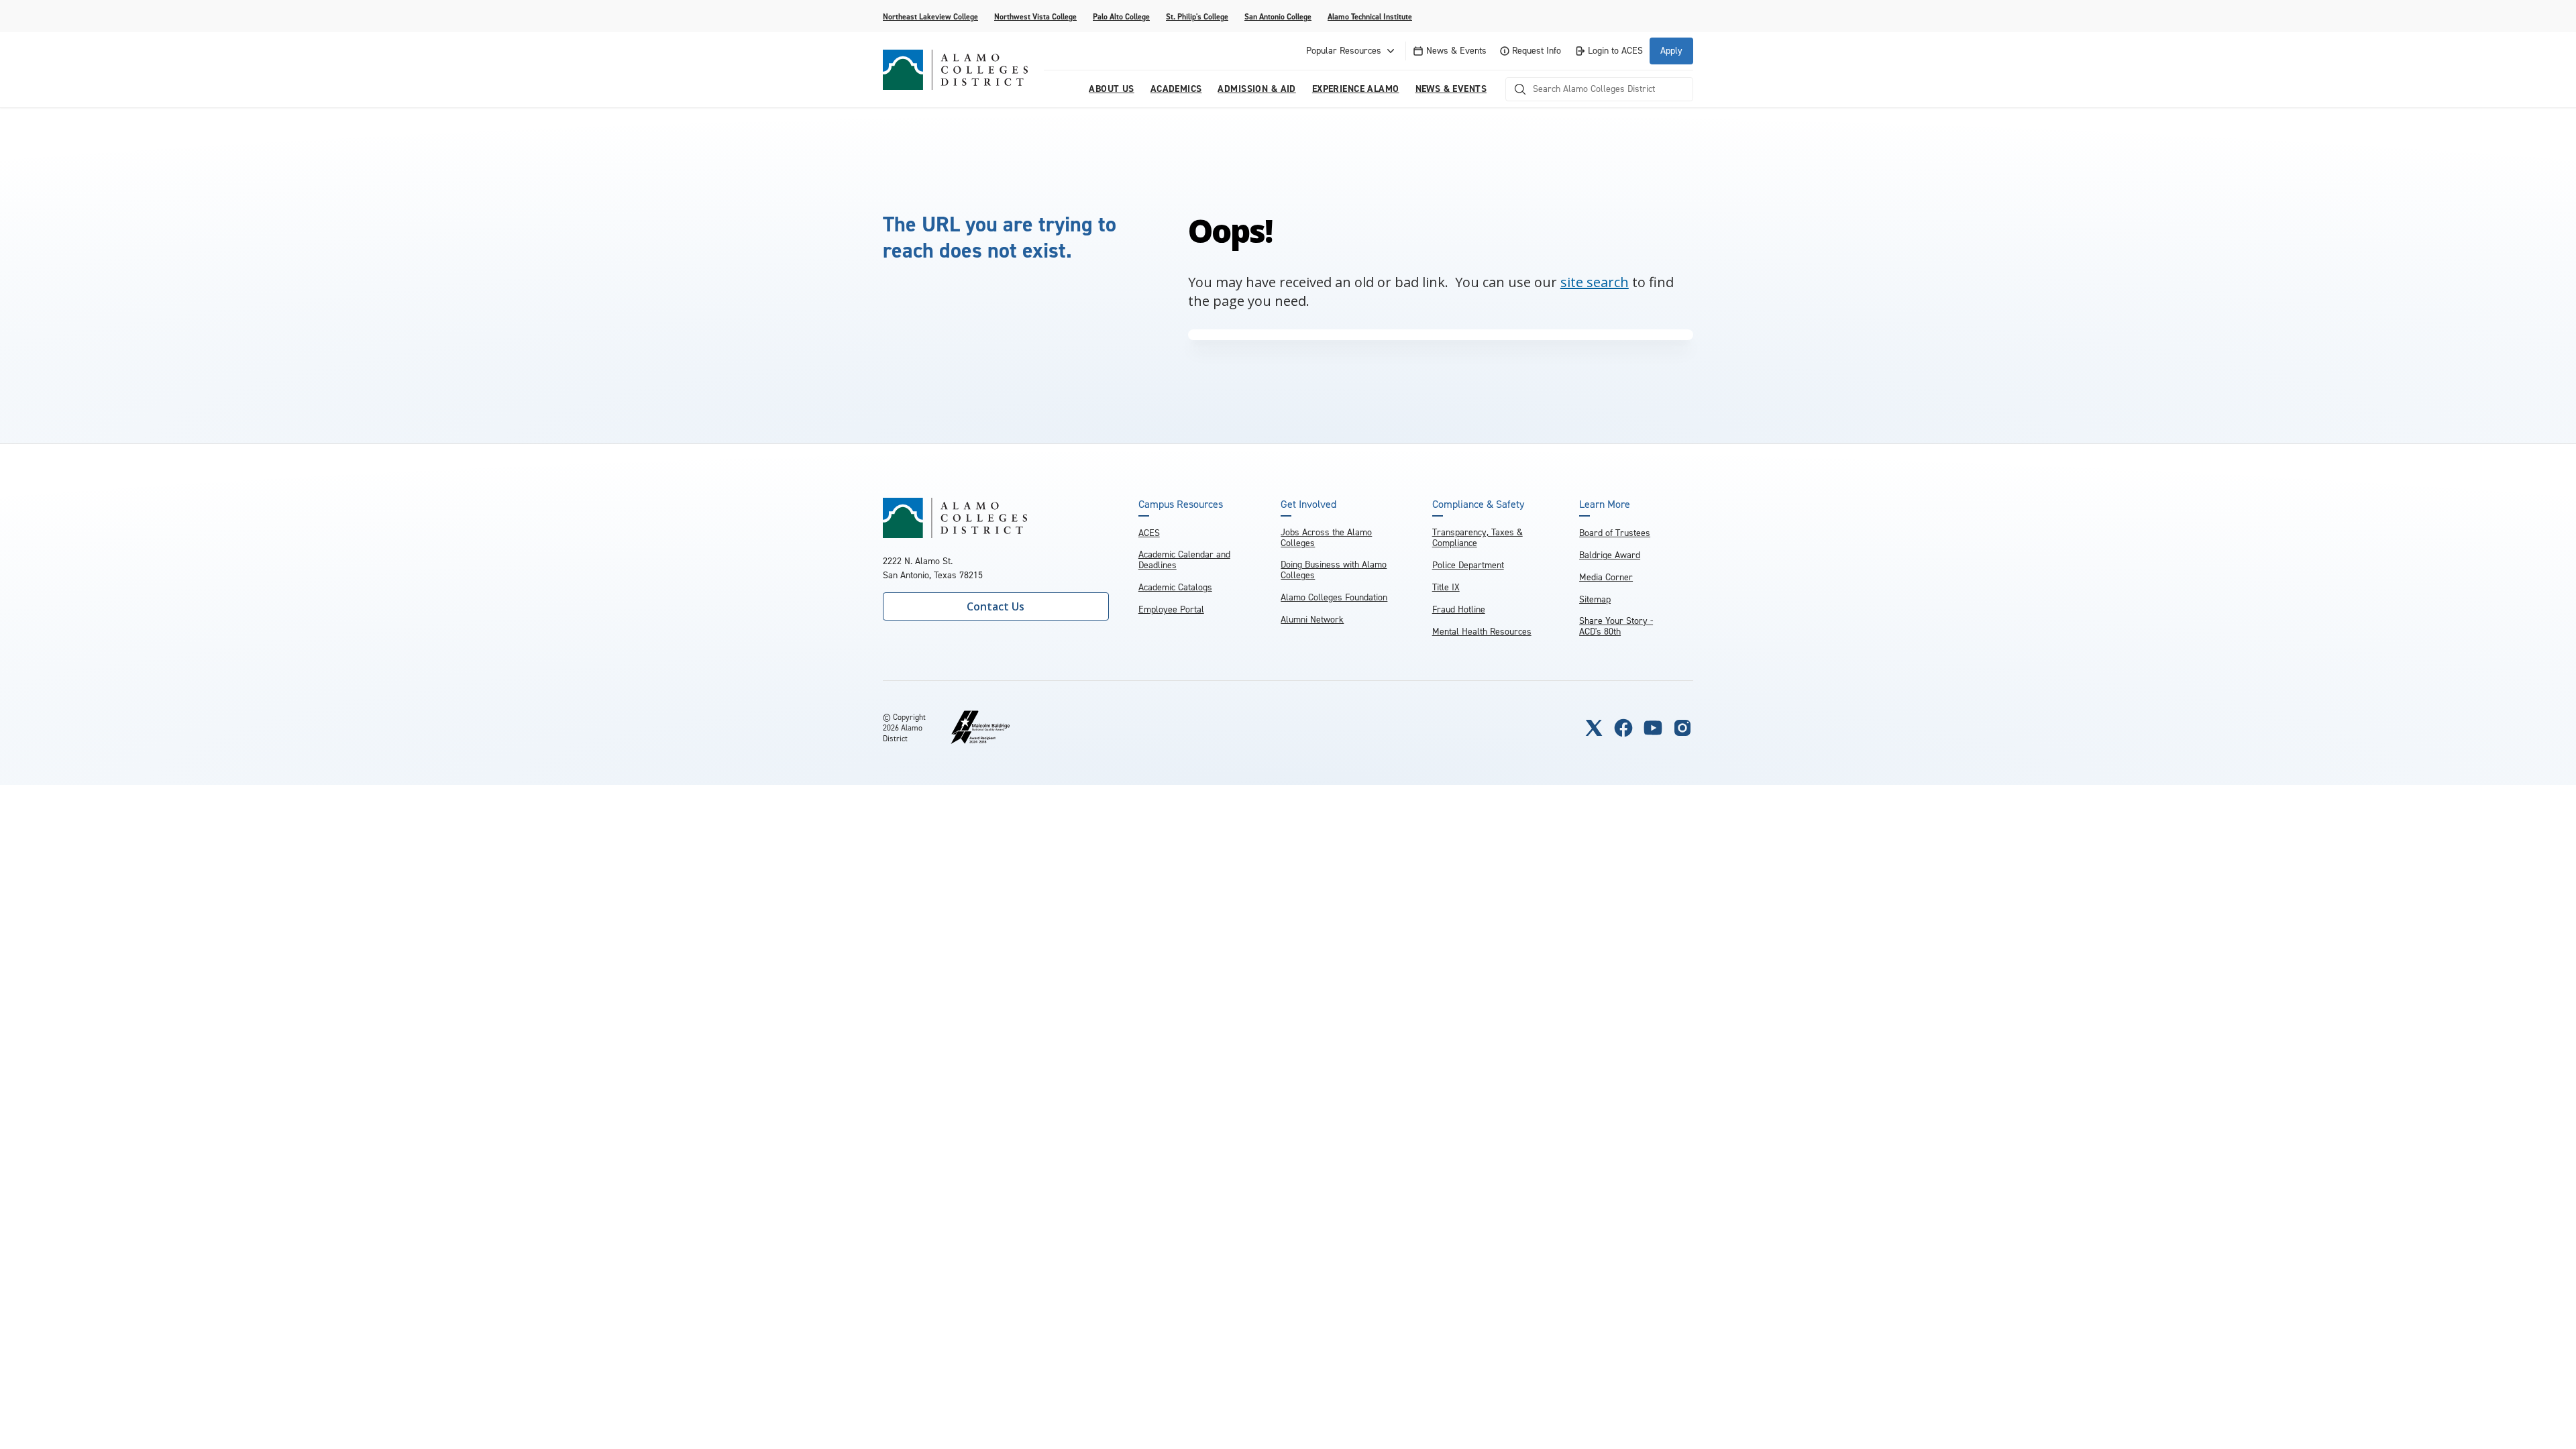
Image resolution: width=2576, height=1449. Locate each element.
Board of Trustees (1615, 533)
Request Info (1537, 51)
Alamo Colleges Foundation (1334, 597)
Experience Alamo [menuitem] (1356, 89)
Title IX (1446, 587)
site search (1595, 282)
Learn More (1605, 504)
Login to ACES (1615, 51)
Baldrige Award (1610, 555)
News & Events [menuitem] (1451, 89)
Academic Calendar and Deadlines (1184, 560)
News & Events (1456, 51)
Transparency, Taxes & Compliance (1478, 538)
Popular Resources (1344, 51)
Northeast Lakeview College (930, 17)
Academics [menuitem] (1176, 89)
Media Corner (1606, 577)
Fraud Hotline (1459, 609)
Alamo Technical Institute (1370, 17)
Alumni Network (1312, 620)
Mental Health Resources (1482, 632)
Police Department (1468, 565)
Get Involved (1308, 504)
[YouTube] (1653, 728)
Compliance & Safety (1478, 504)
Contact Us (996, 606)
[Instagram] (1682, 728)
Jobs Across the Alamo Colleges (1326, 538)
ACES (1149, 533)
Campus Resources (1181, 504)
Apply (1671, 51)
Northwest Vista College (1035, 17)
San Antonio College (1278, 17)
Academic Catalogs (1175, 587)
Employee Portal (1171, 609)
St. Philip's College (1197, 17)
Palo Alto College (1121, 17)
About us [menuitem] (1111, 89)
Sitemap (1595, 599)
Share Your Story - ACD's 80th (1616, 626)
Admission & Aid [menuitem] (1256, 89)
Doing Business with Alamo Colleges (1334, 570)
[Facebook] (1623, 728)
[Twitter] (1594, 728)
